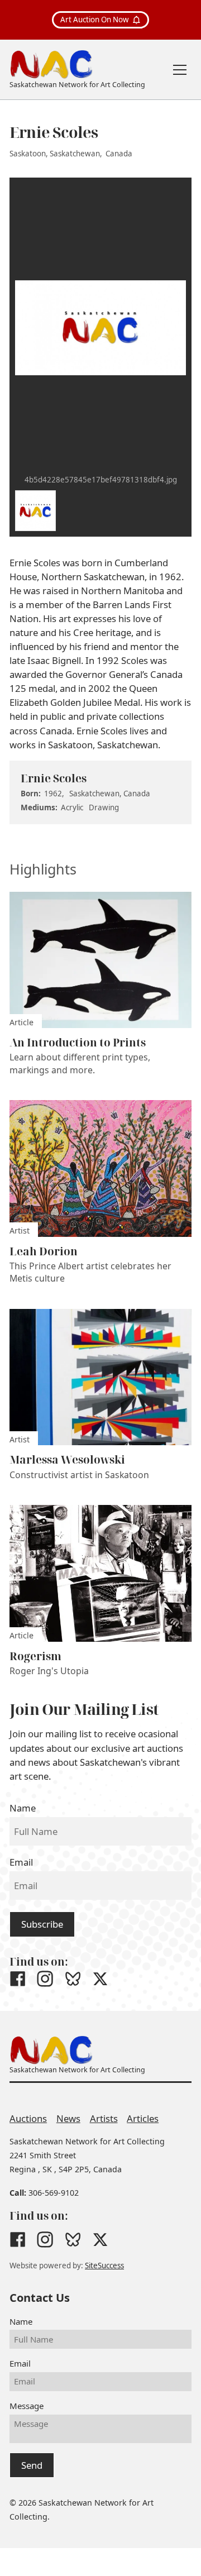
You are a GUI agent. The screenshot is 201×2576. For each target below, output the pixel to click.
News (68, 2118)
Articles (143, 2118)
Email (21, 1862)
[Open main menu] (180, 70)
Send (32, 2465)
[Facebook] (18, 1979)
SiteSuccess (104, 2266)
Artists (104, 2118)
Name (23, 1808)
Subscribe (42, 1924)
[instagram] (45, 1979)
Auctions (28, 2118)
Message (27, 2406)
